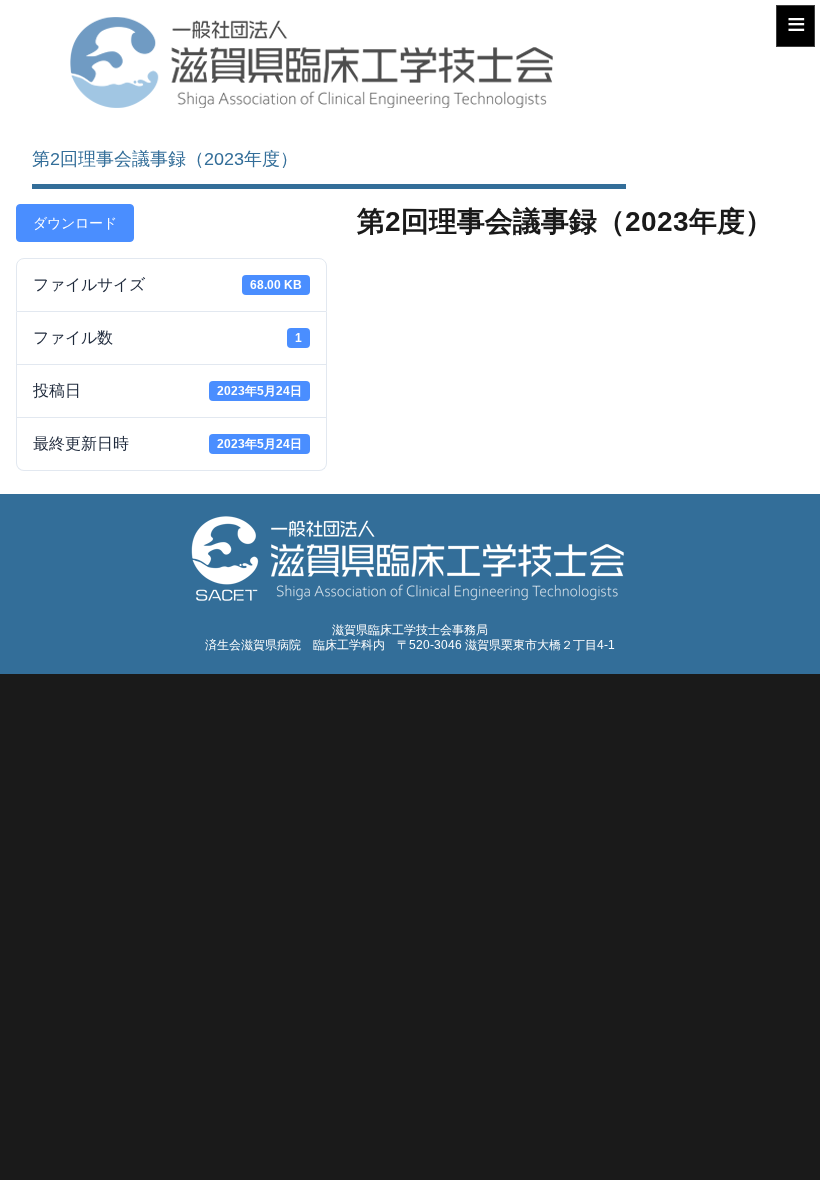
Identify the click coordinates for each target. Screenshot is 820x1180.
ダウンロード (75, 223)
